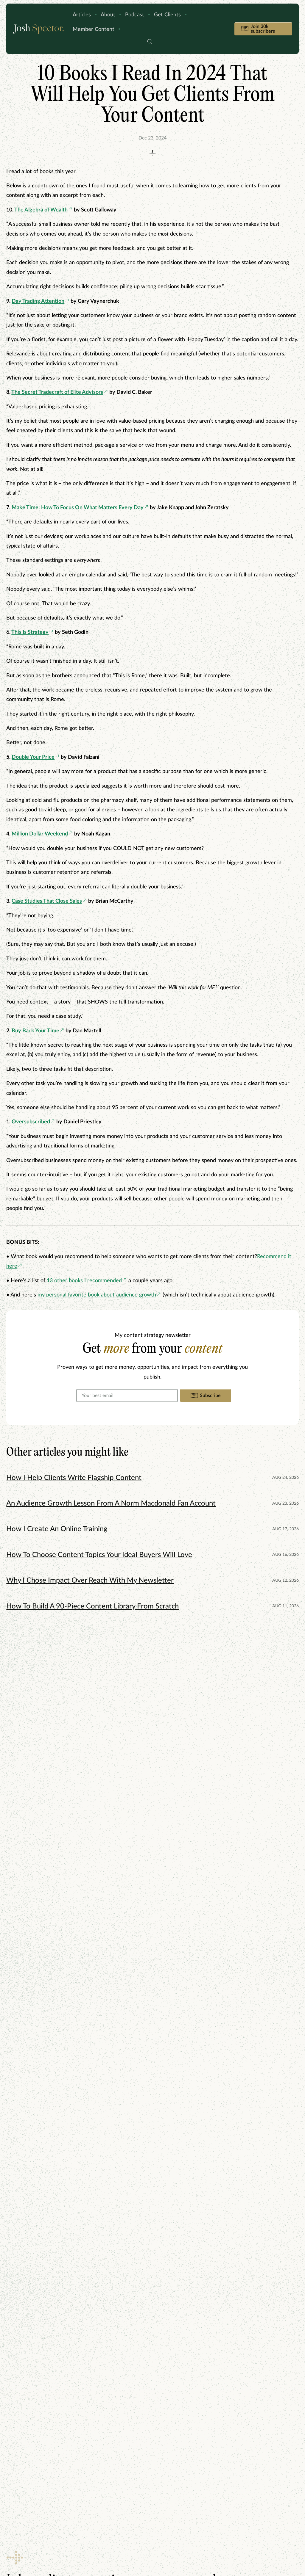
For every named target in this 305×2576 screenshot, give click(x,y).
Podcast (135, 15)
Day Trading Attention (38, 301)
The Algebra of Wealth (41, 210)
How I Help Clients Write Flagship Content (74, 1478)
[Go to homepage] (38, 29)
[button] (150, 43)
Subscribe (210, 1396)
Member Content (94, 29)
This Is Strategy (30, 632)
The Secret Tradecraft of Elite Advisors (57, 392)
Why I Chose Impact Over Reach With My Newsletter (90, 1581)
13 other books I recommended (84, 1281)
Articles (82, 15)
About (108, 15)
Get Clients (167, 15)
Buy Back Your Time (35, 1031)
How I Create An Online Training (57, 1529)
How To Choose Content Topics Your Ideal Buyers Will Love (99, 1555)
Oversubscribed (31, 1122)
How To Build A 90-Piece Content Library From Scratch (92, 1606)
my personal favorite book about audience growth (97, 1295)
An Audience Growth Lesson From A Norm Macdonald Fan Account (111, 1503)
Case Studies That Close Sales (47, 901)
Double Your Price (33, 757)
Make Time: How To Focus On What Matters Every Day (78, 508)
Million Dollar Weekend (40, 834)
